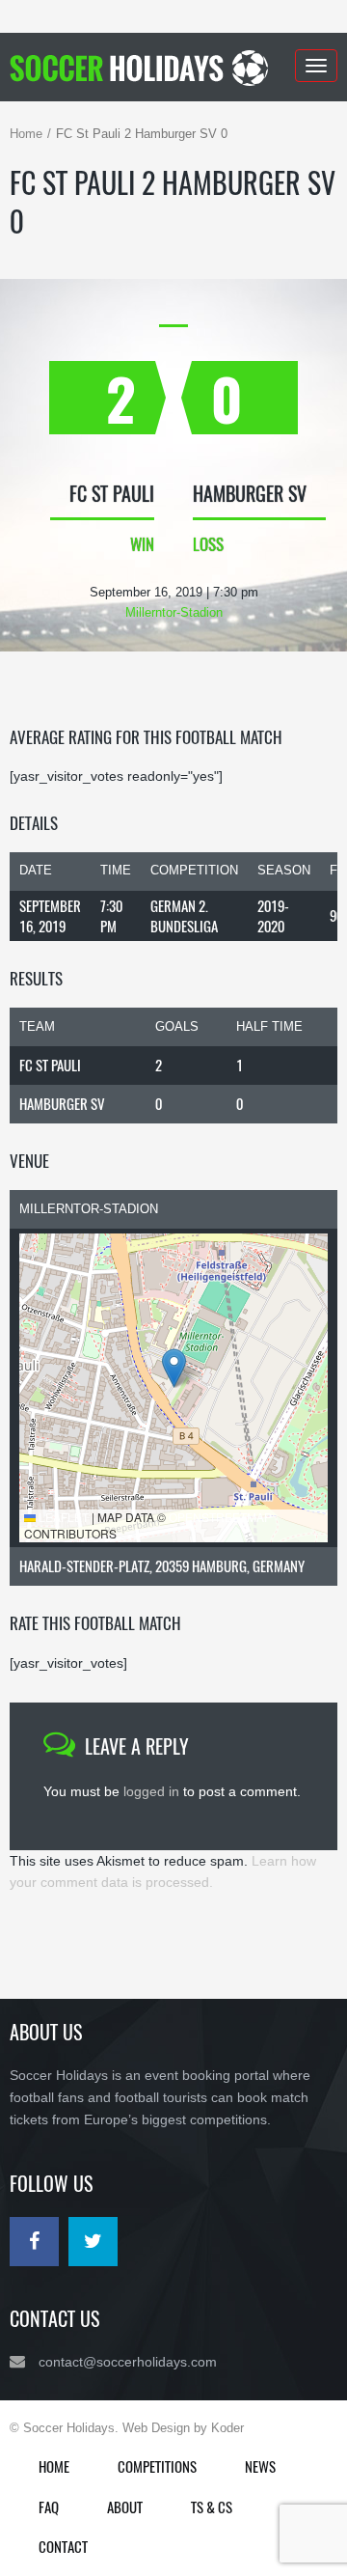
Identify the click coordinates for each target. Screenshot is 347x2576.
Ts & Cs (212, 2507)
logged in (151, 1791)
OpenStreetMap (220, 1517)
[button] (174, 1368)
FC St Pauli (50, 1065)
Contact (63, 2546)
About (125, 2507)
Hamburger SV (62, 1103)
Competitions (157, 2466)
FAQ (49, 2507)
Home (26, 134)
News (260, 2466)
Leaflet (62, 1517)
